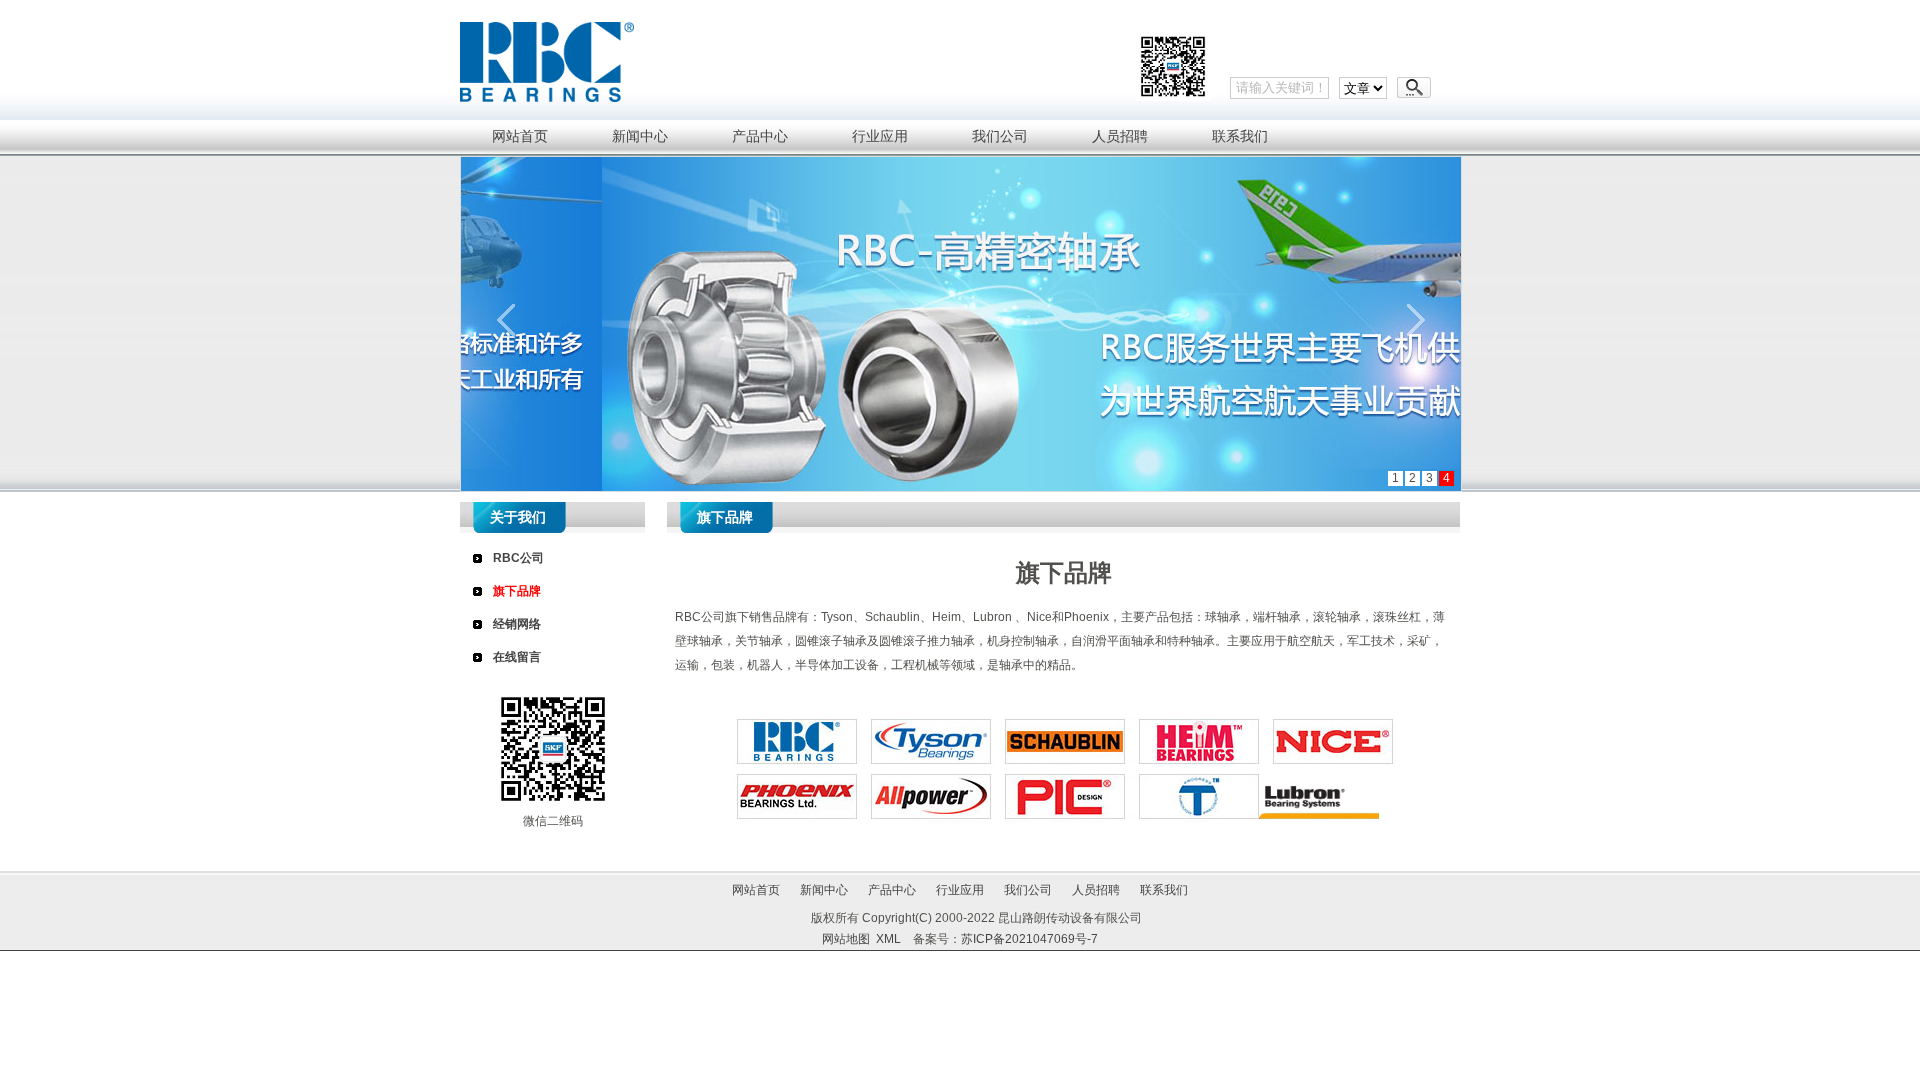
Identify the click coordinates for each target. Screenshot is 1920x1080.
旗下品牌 (517, 591)
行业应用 (960, 890)
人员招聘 (1096, 890)
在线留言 (517, 657)
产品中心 (892, 890)
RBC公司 (518, 558)
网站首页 (756, 890)
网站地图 (846, 939)
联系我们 (1164, 890)
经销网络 (517, 624)
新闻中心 (824, 890)
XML (888, 939)
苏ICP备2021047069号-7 (1029, 939)
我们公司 (1028, 890)
